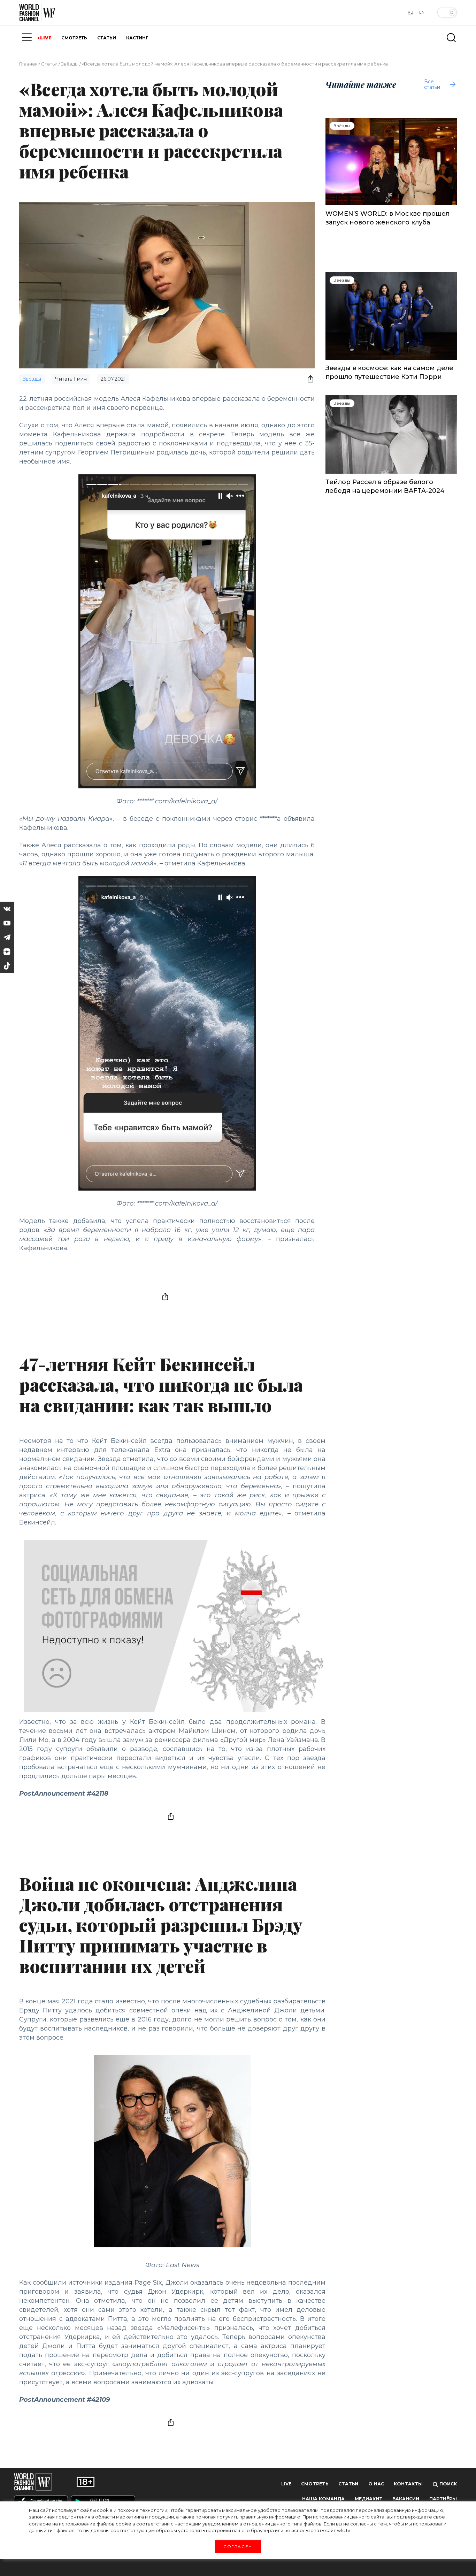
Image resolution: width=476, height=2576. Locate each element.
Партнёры (443, 2499)
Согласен (238, 2546)
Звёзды (70, 64)
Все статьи (432, 84)
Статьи (49, 64)
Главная (28, 64)
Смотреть (315, 2484)
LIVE (46, 38)
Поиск (447, 2484)
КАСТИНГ (137, 38)
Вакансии (406, 2499)
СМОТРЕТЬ (74, 38)
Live (286, 2484)
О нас (376, 2484)
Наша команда (323, 2499)
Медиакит (369, 2499)
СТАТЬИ (107, 38)
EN (422, 12)
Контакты (408, 2484)
